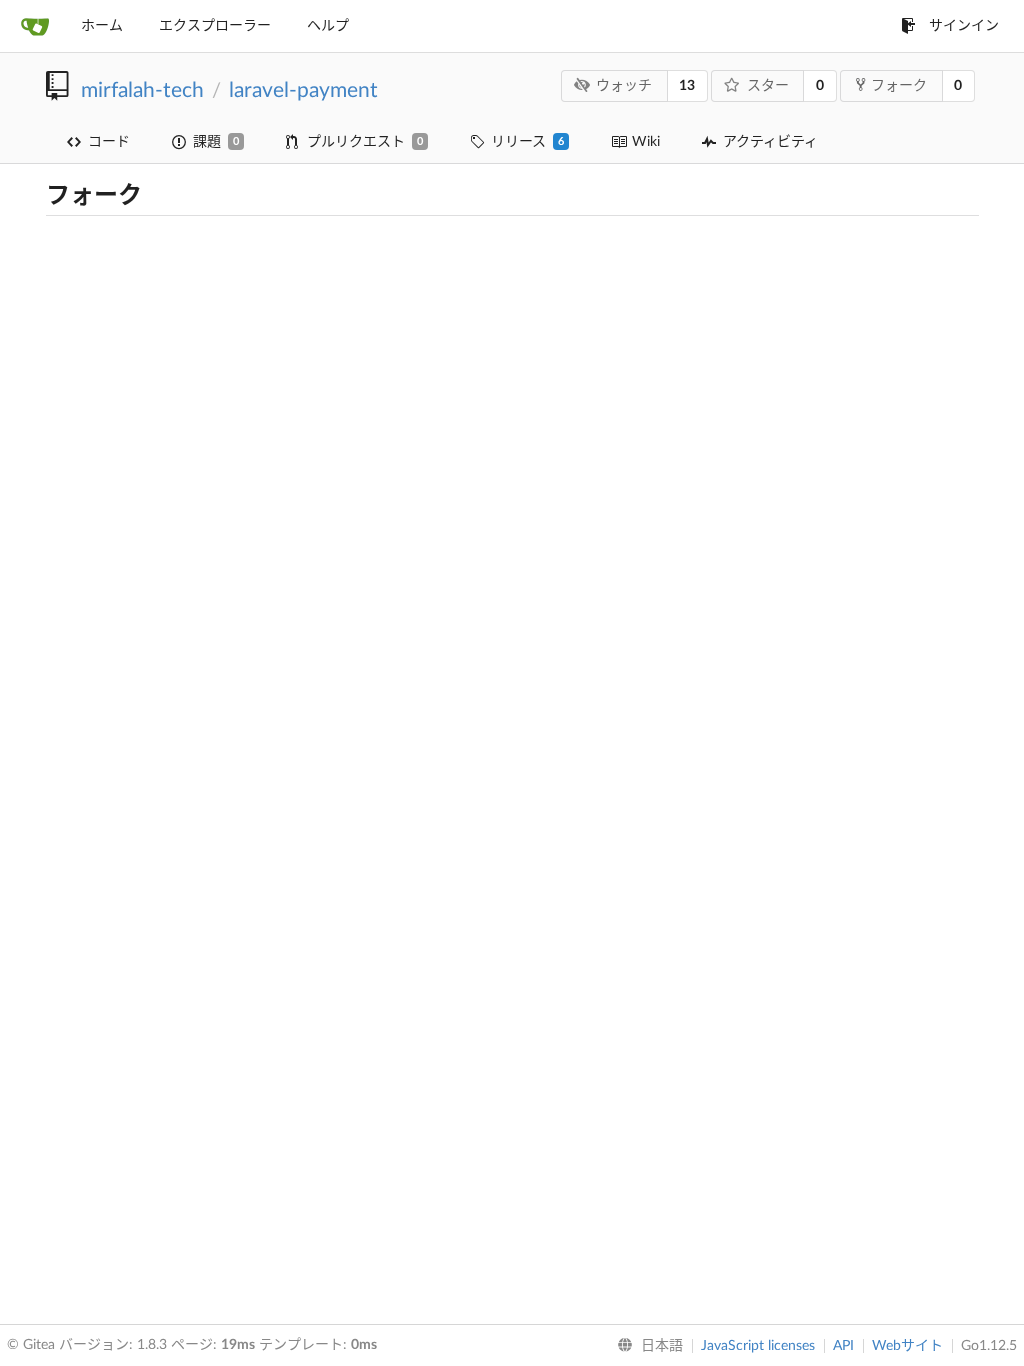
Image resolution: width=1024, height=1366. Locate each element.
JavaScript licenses (758, 1346)
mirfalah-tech (142, 90)
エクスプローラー (215, 26)
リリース (527, 142)
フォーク (899, 86)
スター (768, 86)
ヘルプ (328, 26)
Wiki (646, 142)
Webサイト (907, 1346)
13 (687, 86)
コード (109, 142)
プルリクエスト (365, 142)
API (843, 1346)
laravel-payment (303, 90)
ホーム (102, 26)
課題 (216, 142)
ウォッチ (624, 86)
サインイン (964, 26)
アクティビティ (770, 142)
